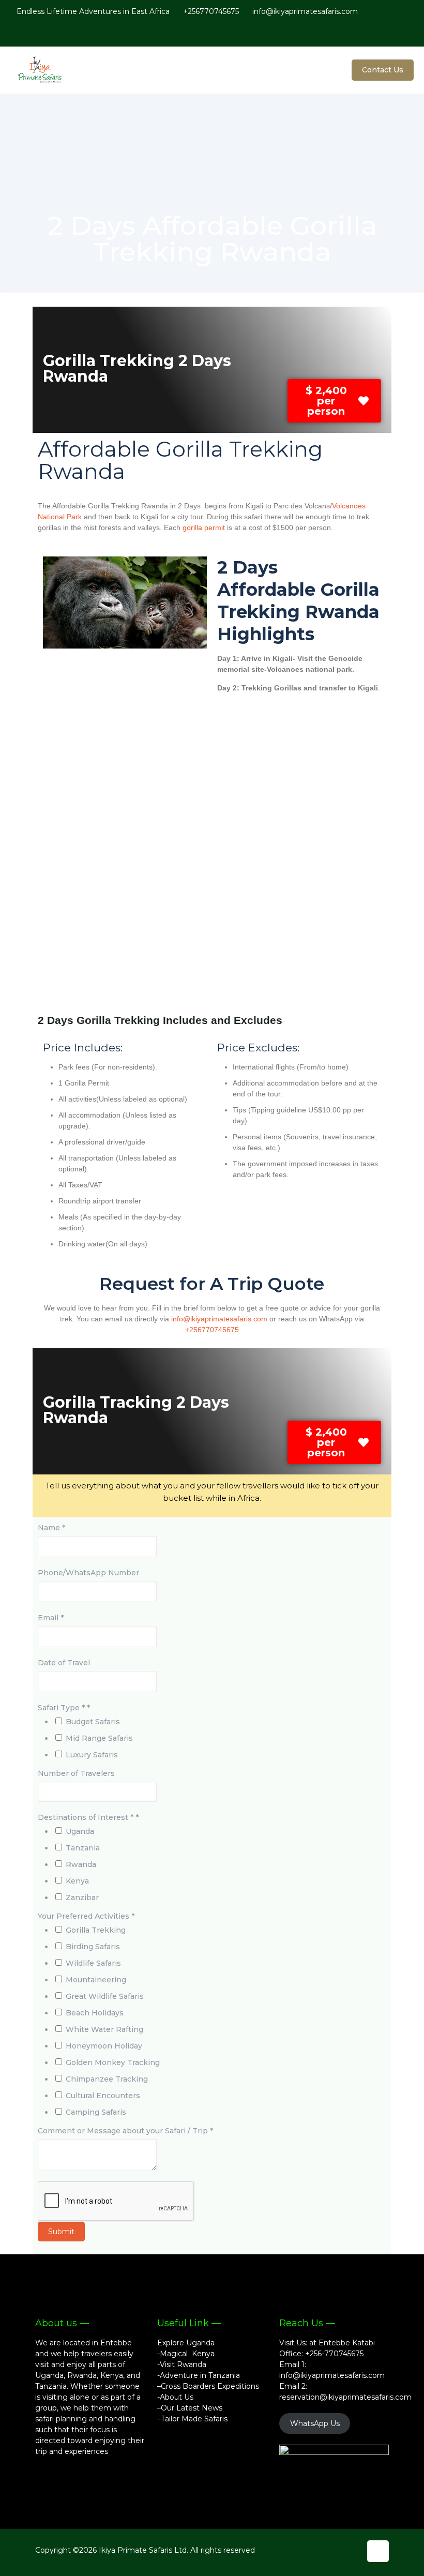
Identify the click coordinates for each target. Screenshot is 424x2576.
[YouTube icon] (371, 34)
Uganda (80, 1831)
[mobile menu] (322, 70)
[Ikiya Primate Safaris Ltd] (47, 70)
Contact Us (383, 70)
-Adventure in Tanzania (199, 2375)
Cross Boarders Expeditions (210, 2386)
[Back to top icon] (378, 2551)
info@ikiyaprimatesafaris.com (305, 11)
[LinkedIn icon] (382, 34)
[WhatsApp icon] (349, 34)
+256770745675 (211, 11)
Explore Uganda (186, 2343)
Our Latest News (192, 2408)
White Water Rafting (104, 2029)
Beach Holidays (95, 2013)
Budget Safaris (93, 1722)
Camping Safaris (96, 2112)
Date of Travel (64, 1663)
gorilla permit (203, 528)
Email (51, 1618)
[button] (334, 401)
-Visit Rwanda (182, 2364)
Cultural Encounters (103, 2096)
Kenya (77, 1881)
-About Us (175, 2397)
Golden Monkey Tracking (113, 2062)
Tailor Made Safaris (194, 2419)
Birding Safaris (93, 1947)
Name (51, 1528)
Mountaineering (96, 1980)
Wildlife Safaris (93, 1963)
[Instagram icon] (393, 34)
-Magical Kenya (186, 2354)
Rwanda (81, 1864)
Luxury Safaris (92, 1755)
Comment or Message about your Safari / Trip (125, 2131)
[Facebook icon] (360, 34)
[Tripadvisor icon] (404, 34)
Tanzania (83, 1848)
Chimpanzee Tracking (107, 2079)
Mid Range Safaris (99, 1738)
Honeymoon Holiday (104, 2046)
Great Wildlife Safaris (105, 1996)
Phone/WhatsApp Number (88, 1573)
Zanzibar (82, 1897)
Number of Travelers (76, 1773)
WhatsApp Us (315, 2423)
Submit (61, 2232)
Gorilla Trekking (96, 1930)
